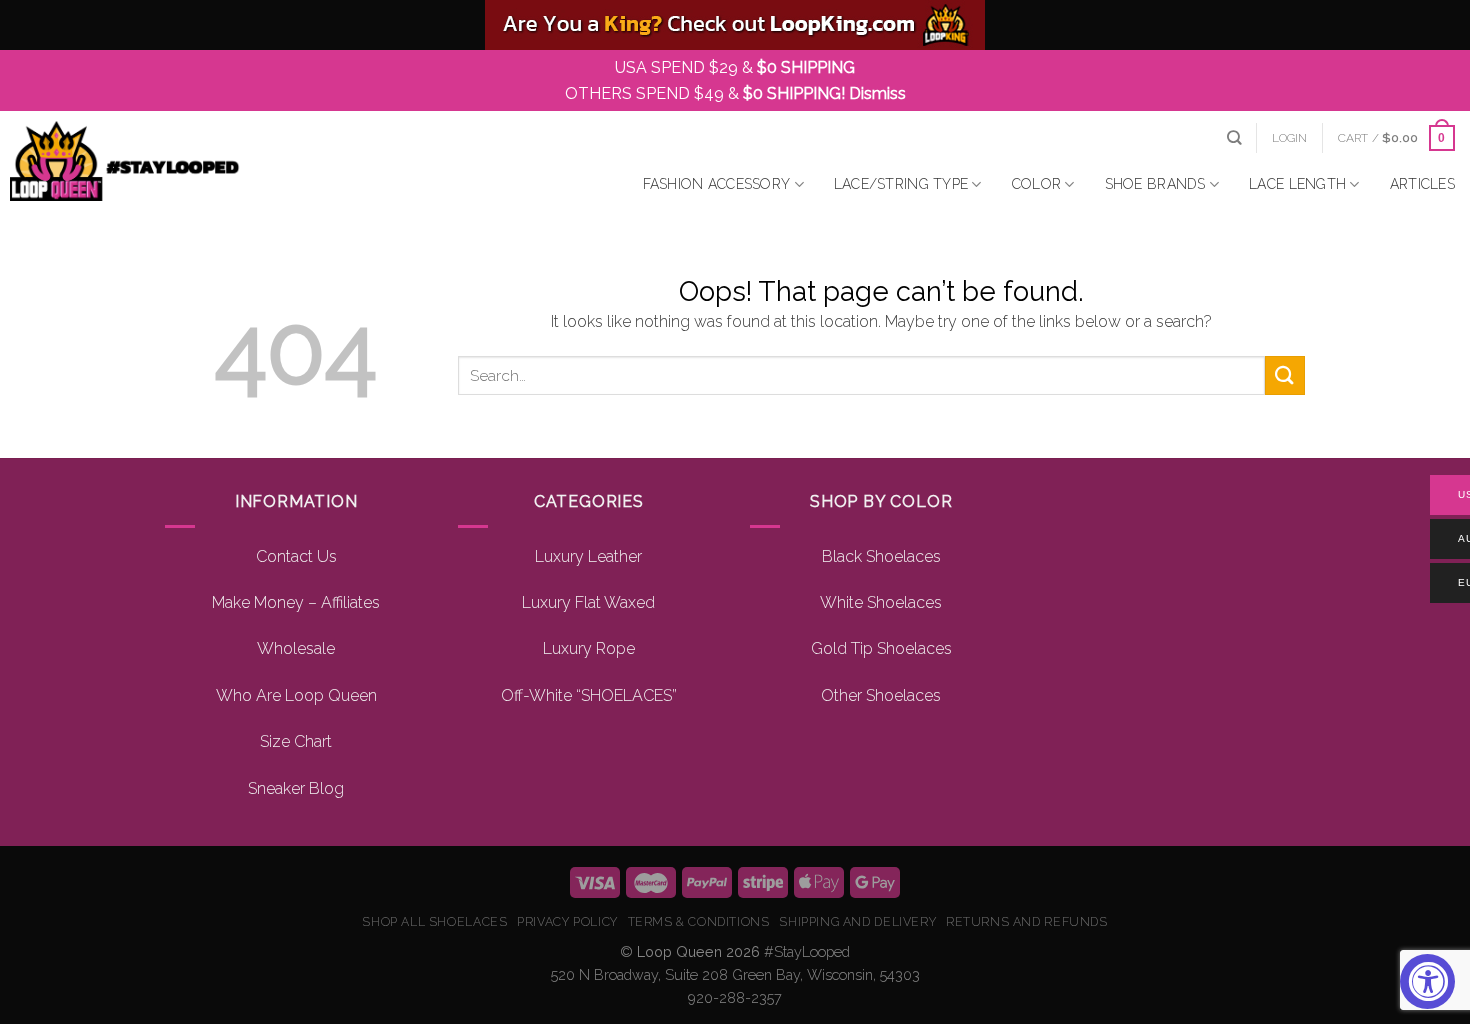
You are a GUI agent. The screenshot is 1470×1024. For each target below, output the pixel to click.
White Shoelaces (881, 602)
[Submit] (1285, 375)
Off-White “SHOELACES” (589, 695)
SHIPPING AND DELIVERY (857, 921)
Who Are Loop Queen (296, 695)
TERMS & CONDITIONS (699, 921)
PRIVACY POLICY (567, 921)
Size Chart (296, 741)
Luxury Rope (589, 648)
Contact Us (296, 556)
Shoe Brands (1155, 184)
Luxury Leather (588, 556)
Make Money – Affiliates (296, 602)
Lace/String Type (901, 184)
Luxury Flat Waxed (588, 602)
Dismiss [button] (877, 93)
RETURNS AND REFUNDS (1027, 921)
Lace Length (1297, 184)
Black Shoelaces (881, 556)
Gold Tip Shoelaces (881, 648)
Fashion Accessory (717, 184)
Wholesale (296, 648)
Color (1036, 184)
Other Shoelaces (881, 695)
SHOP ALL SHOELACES (434, 921)
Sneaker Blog (296, 788)
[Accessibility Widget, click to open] (1427, 981)
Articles (1422, 184)
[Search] (1234, 137)
